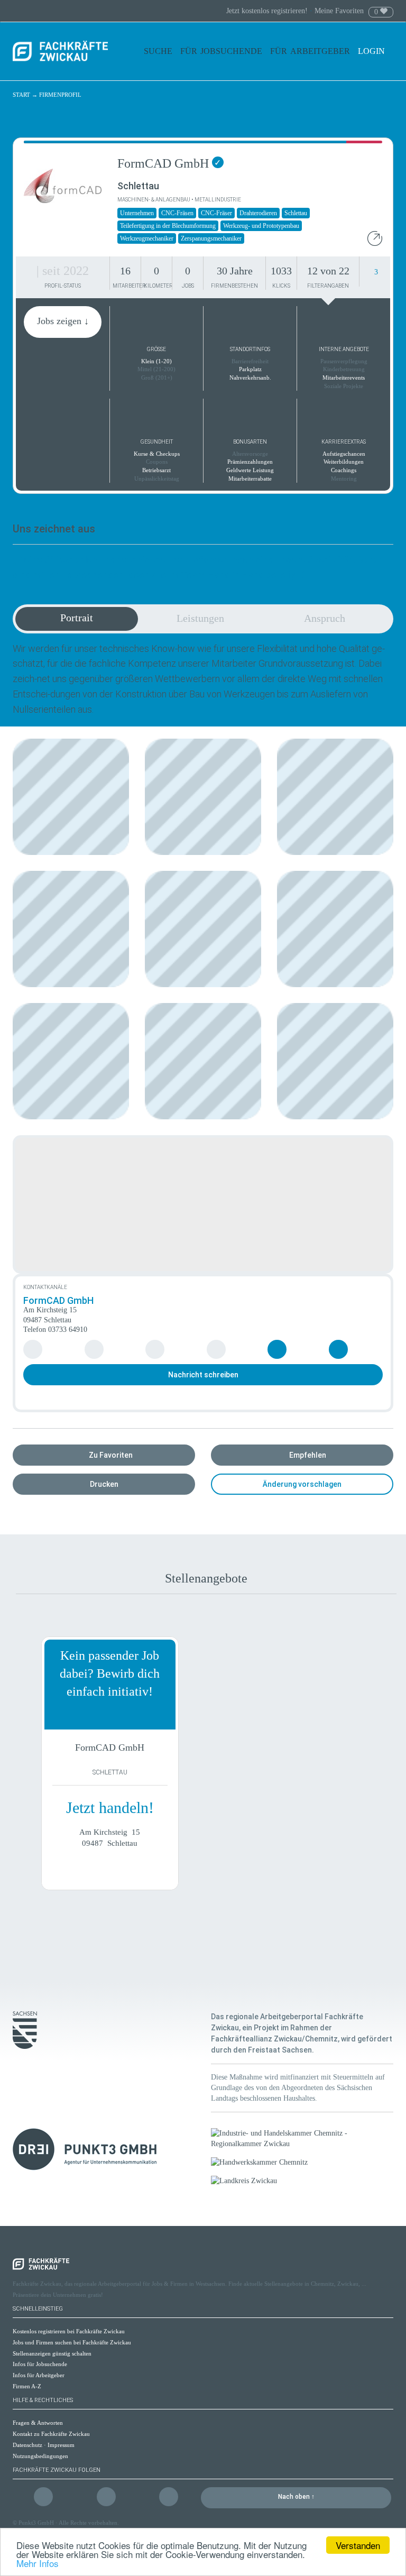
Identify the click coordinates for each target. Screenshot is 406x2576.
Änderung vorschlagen (302, 1484)
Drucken (104, 1484)
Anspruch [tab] (325, 618)
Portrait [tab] (77, 618)
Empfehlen (308, 1455)
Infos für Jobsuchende (40, 2364)
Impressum (61, 2445)
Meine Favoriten (339, 11)
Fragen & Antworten (38, 2423)
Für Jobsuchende (221, 51)
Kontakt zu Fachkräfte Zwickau (51, 2434)
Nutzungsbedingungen (40, 2456)
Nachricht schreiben (203, 1375)
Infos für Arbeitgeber (39, 2375)
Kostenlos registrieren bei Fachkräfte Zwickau (69, 2331)
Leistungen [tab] (200, 618)
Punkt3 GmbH (36, 2523)
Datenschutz (27, 2445)
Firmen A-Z (27, 2386)
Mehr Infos (38, 2563)
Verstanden (358, 2545)
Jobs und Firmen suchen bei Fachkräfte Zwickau (72, 2342)
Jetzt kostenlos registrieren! (268, 11)
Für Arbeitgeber (310, 51)
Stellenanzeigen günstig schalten (52, 2353)
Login (372, 51)
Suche (158, 51)
